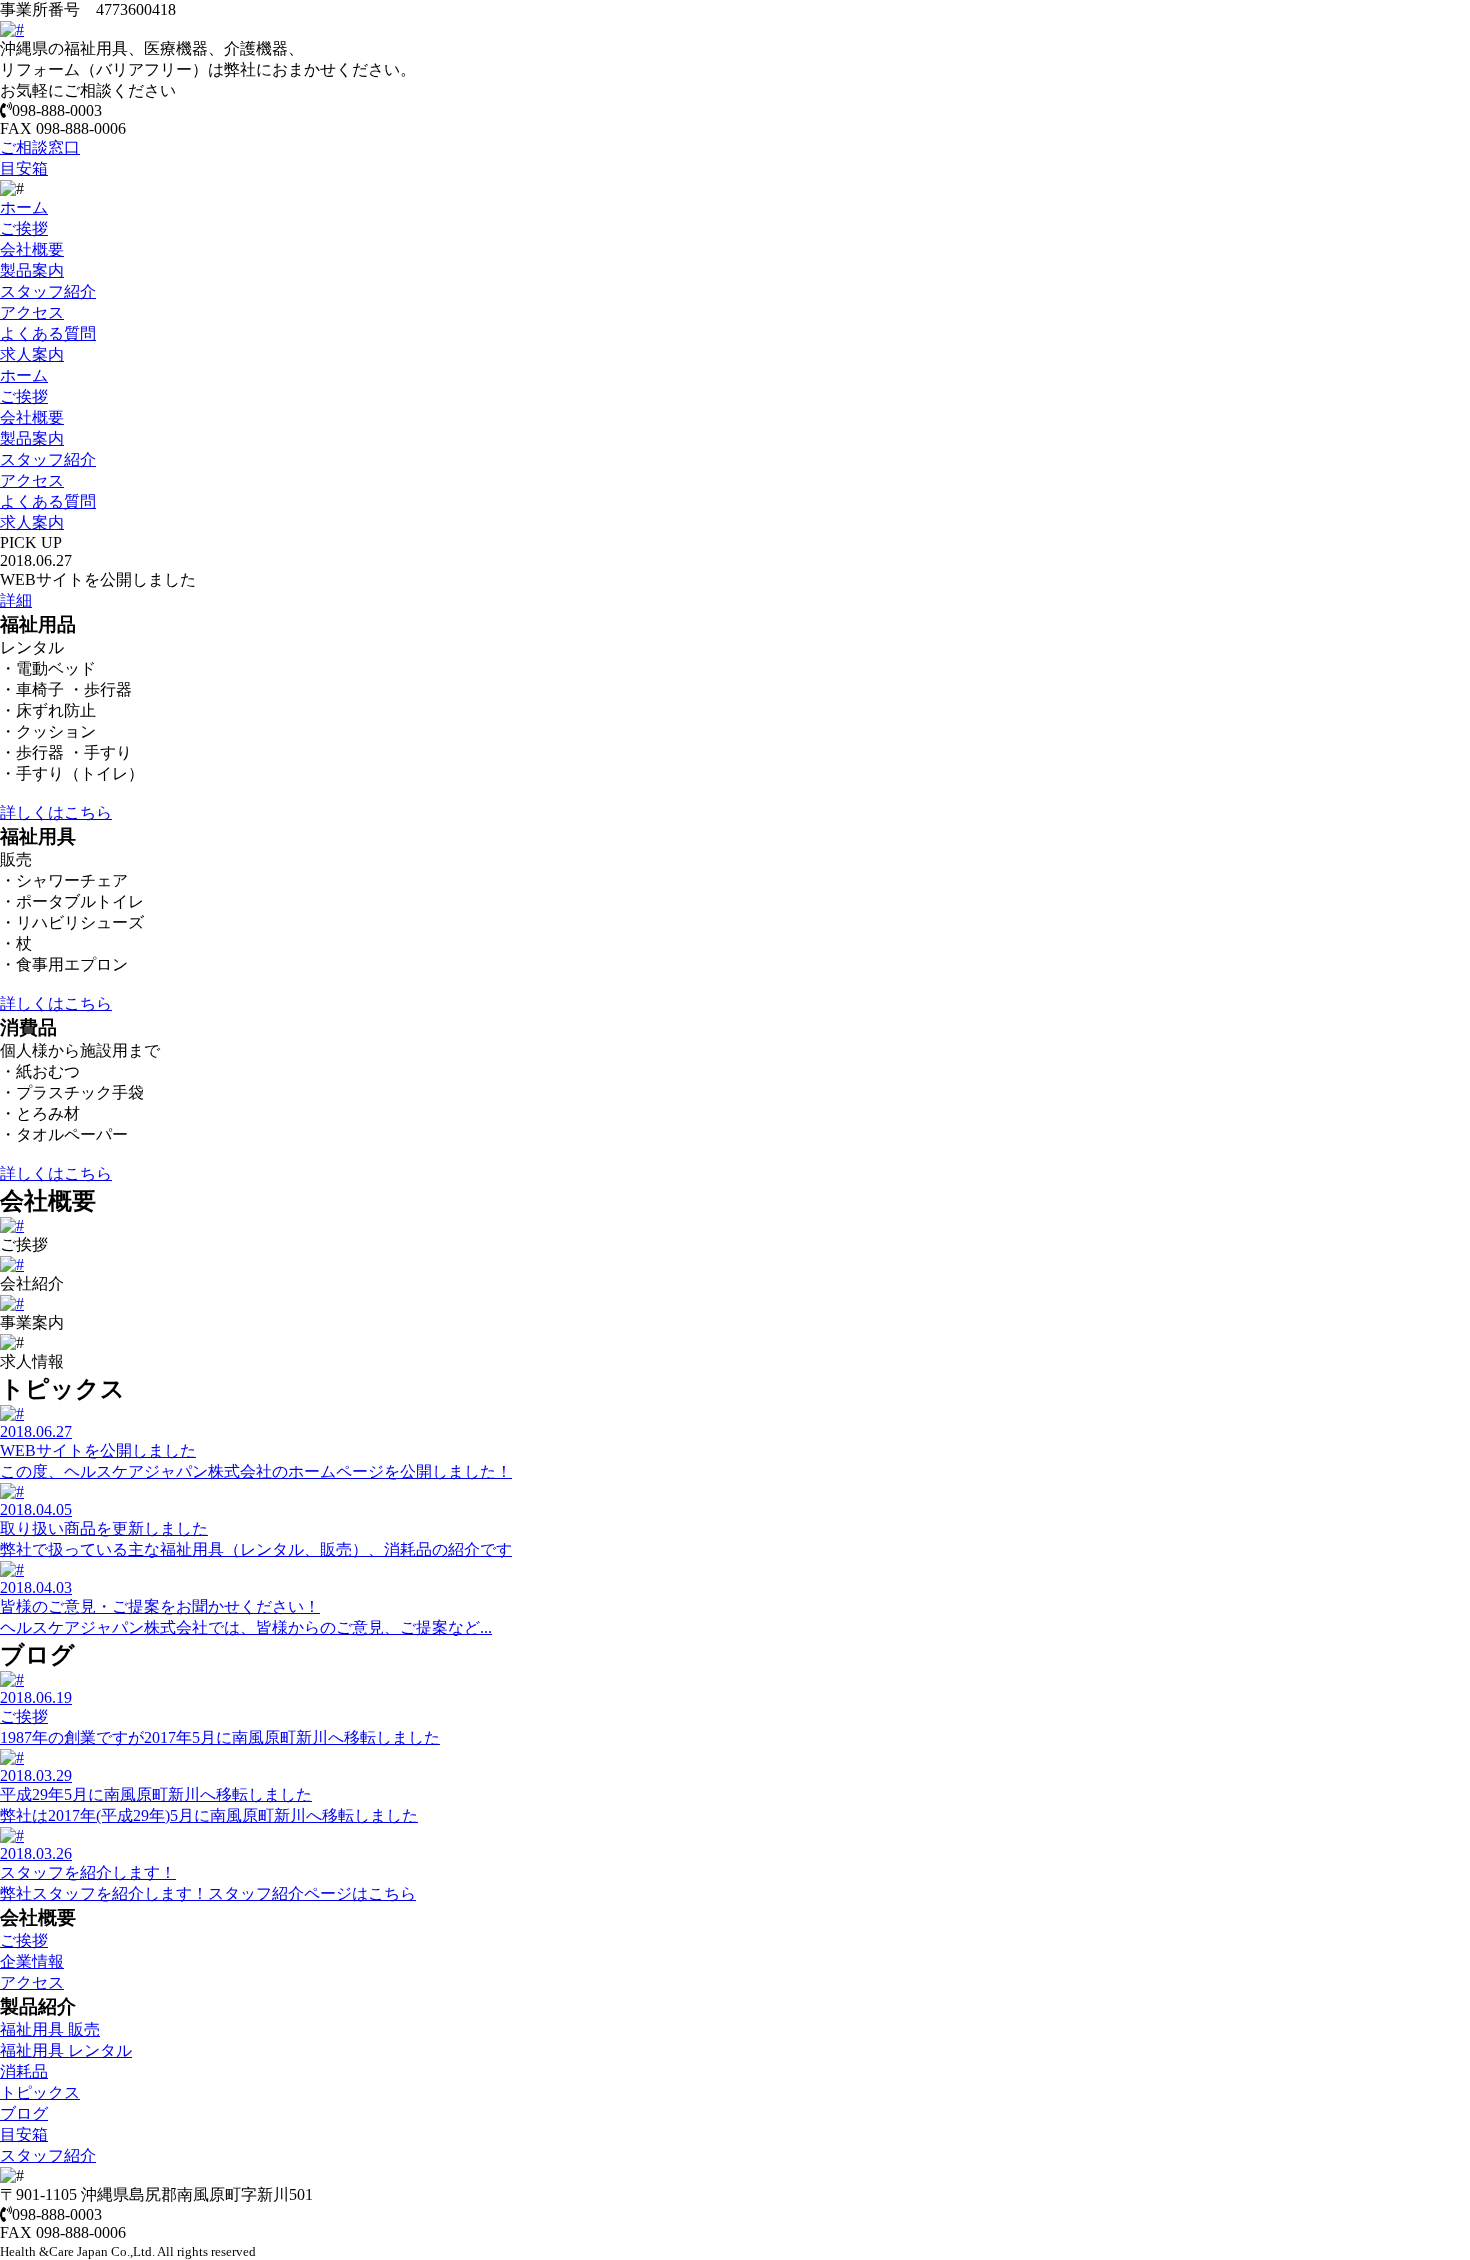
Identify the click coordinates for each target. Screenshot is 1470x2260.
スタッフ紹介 (48, 291)
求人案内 (32, 354)
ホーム (24, 207)
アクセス (32, 312)
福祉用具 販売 (50, 2029)
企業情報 (32, 1961)
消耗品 (24, 2071)
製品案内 (32, 270)
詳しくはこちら (56, 812)
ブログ (24, 2113)
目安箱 (24, 168)
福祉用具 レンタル (66, 2050)
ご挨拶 (24, 228)
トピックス (40, 2092)
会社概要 (32, 249)
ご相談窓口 (40, 147)
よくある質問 (48, 333)
